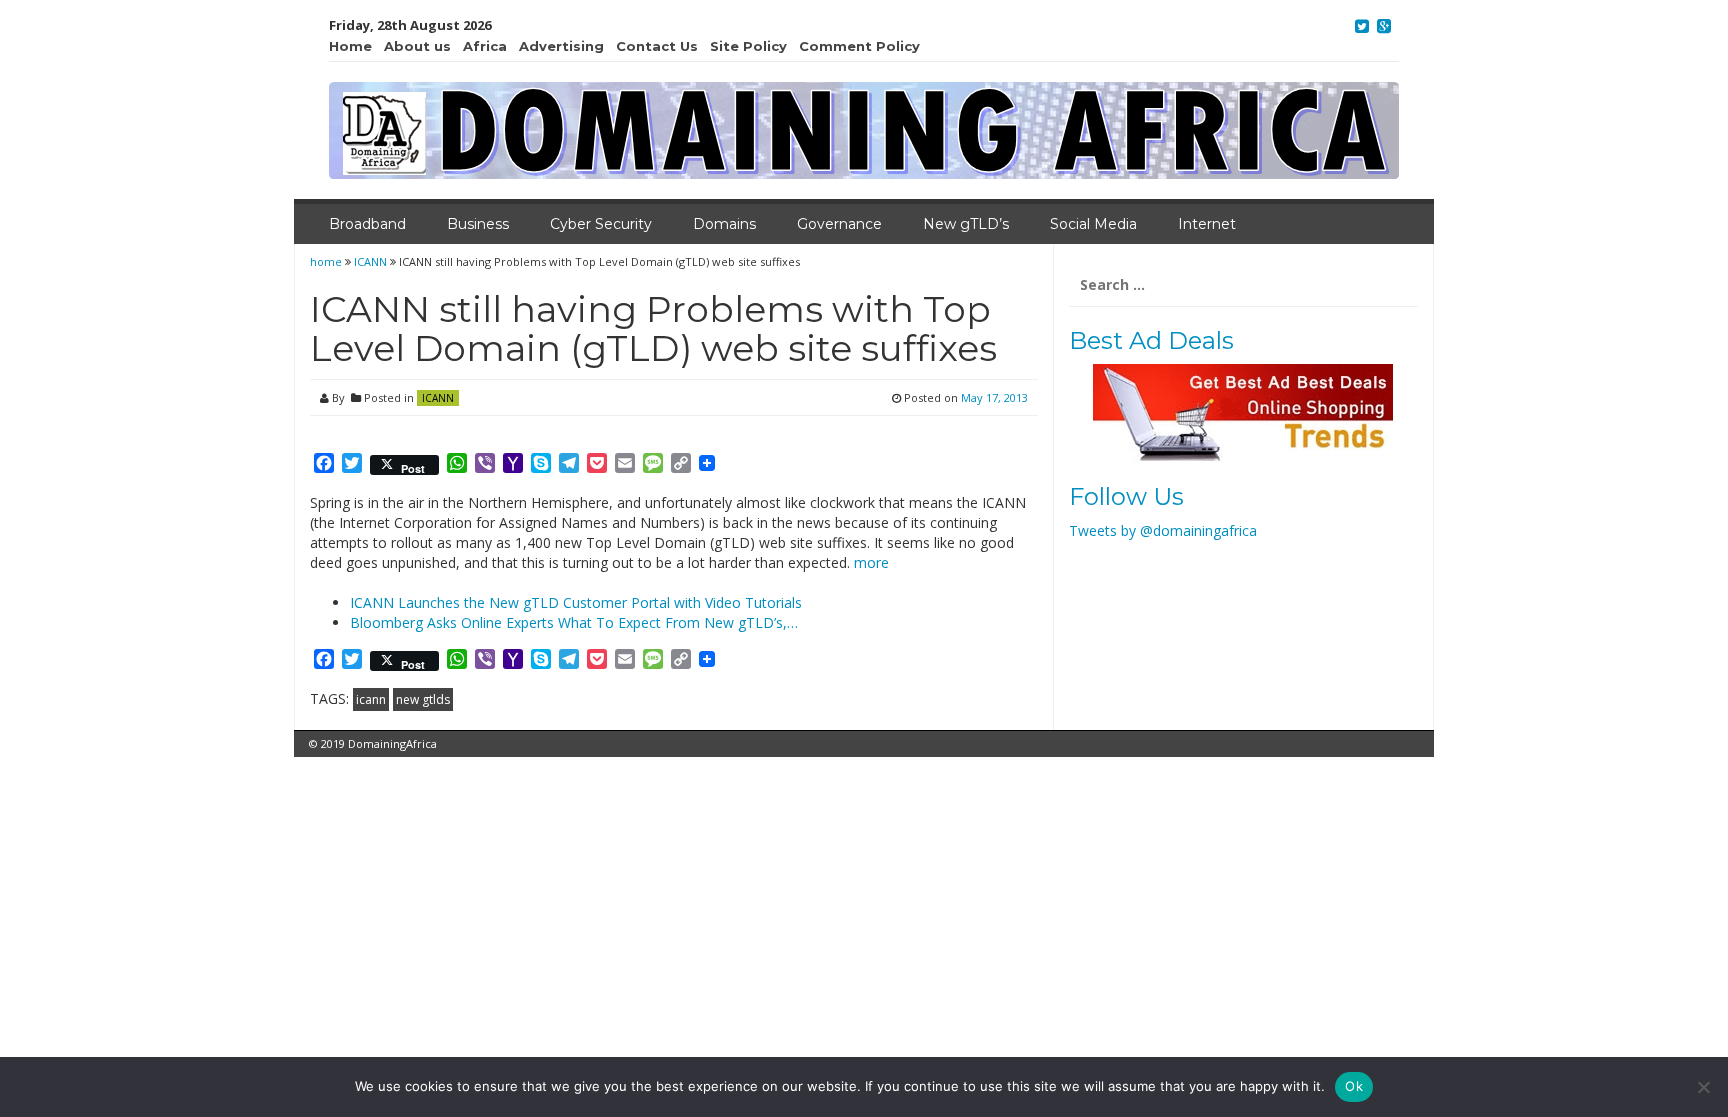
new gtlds (423, 699)
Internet (1207, 224)
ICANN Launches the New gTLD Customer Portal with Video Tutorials (576, 602)
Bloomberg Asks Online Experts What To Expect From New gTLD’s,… (574, 622)
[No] (1703, 1087)
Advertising (561, 46)
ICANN (370, 261)
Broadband (367, 224)
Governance (839, 224)
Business (478, 224)
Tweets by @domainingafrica (1163, 530)
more (871, 562)
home (327, 261)
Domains (724, 224)
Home (350, 46)
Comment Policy (859, 46)
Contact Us (657, 46)
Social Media (1093, 224)
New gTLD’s (966, 224)
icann (371, 699)
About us (417, 46)
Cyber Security (601, 224)
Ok (1354, 1086)
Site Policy (748, 46)
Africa (485, 46)
